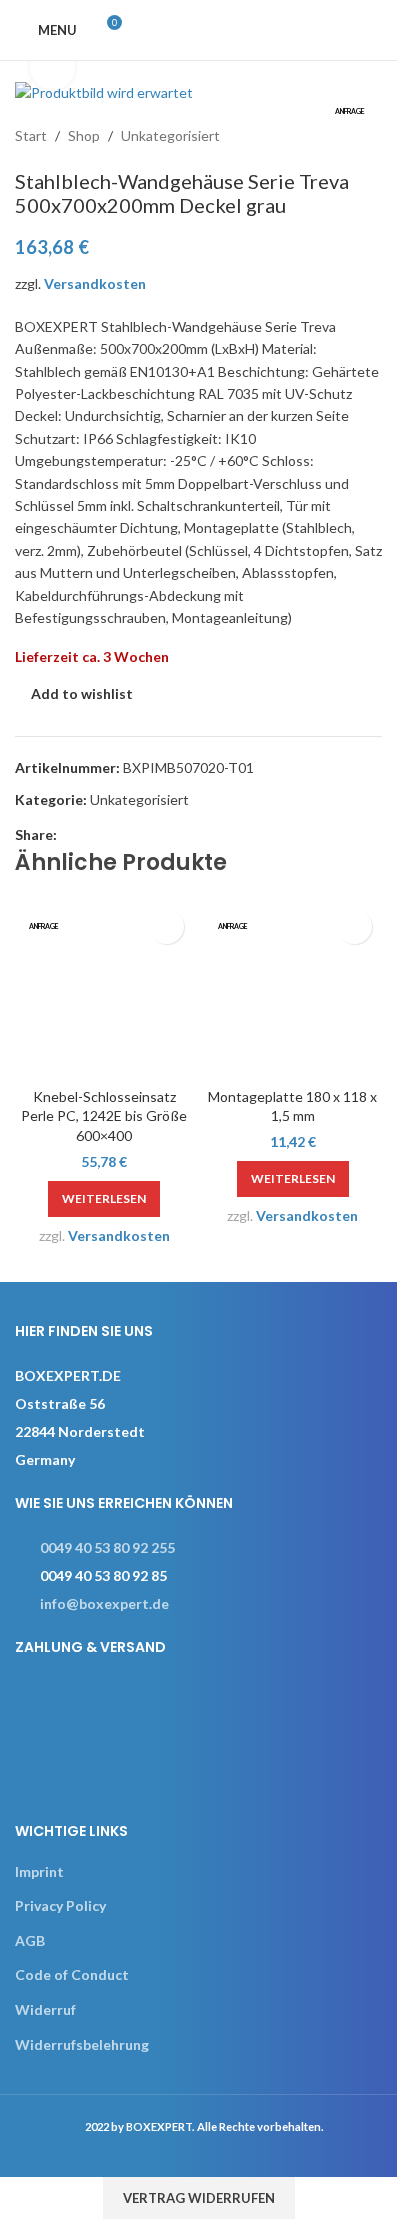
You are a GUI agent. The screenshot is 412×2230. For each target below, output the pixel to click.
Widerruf (45, 2009)
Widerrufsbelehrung (82, 2044)
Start (31, 135)
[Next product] (370, 137)
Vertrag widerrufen (199, 2198)
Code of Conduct (72, 1974)
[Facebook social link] (69, 834)
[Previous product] (322, 137)
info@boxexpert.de (104, 1603)
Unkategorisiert (170, 135)
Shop (84, 135)
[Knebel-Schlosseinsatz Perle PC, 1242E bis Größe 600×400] (104, 988)
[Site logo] (228, 28)
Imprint (39, 1871)
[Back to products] (346, 137)
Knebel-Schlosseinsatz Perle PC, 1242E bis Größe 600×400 (104, 1116)
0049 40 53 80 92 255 (107, 1547)
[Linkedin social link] (93, 834)
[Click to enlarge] (52, 67)
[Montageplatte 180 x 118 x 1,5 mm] (293, 988)
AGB (30, 1940)
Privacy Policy (60, 1905)
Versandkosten (95, 283)
